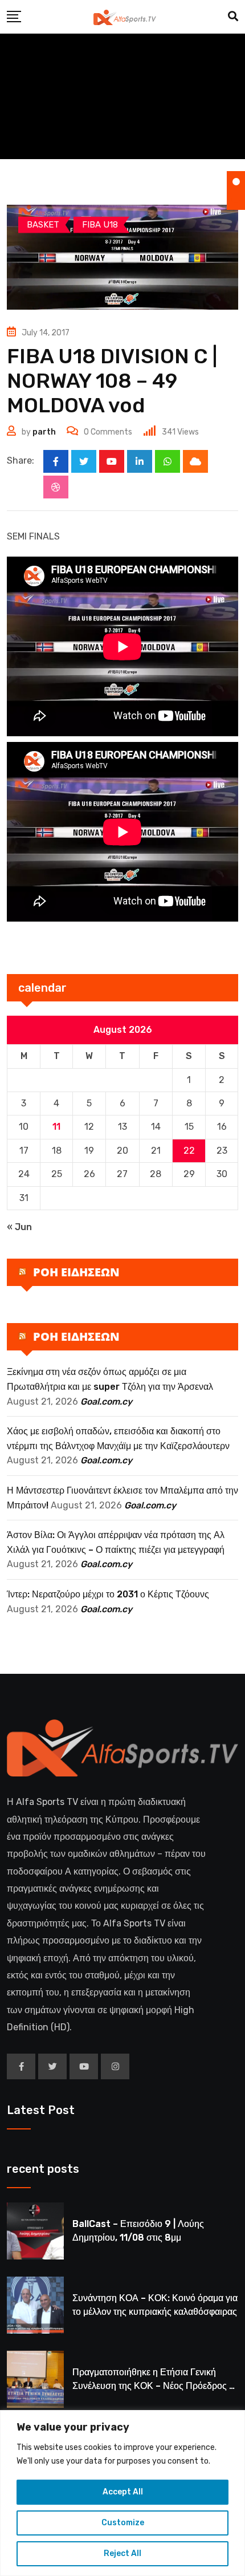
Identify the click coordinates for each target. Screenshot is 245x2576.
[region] (122, 2493)
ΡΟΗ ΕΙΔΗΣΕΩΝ (76, 1272)
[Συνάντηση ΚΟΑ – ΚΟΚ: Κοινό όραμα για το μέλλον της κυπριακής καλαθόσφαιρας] (35, 2305)
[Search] (233, 17)
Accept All (123, 2492)
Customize (123, 2523)
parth (44, 432)
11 (56, 1127)
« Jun (19, 1227)
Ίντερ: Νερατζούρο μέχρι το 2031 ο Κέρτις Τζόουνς (108, 1594)
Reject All (122, 2553)
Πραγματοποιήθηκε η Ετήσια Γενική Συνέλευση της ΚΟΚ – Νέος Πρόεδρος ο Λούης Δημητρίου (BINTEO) (153, 2386)
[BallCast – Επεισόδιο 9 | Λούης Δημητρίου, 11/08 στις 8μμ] (35, 2231)
